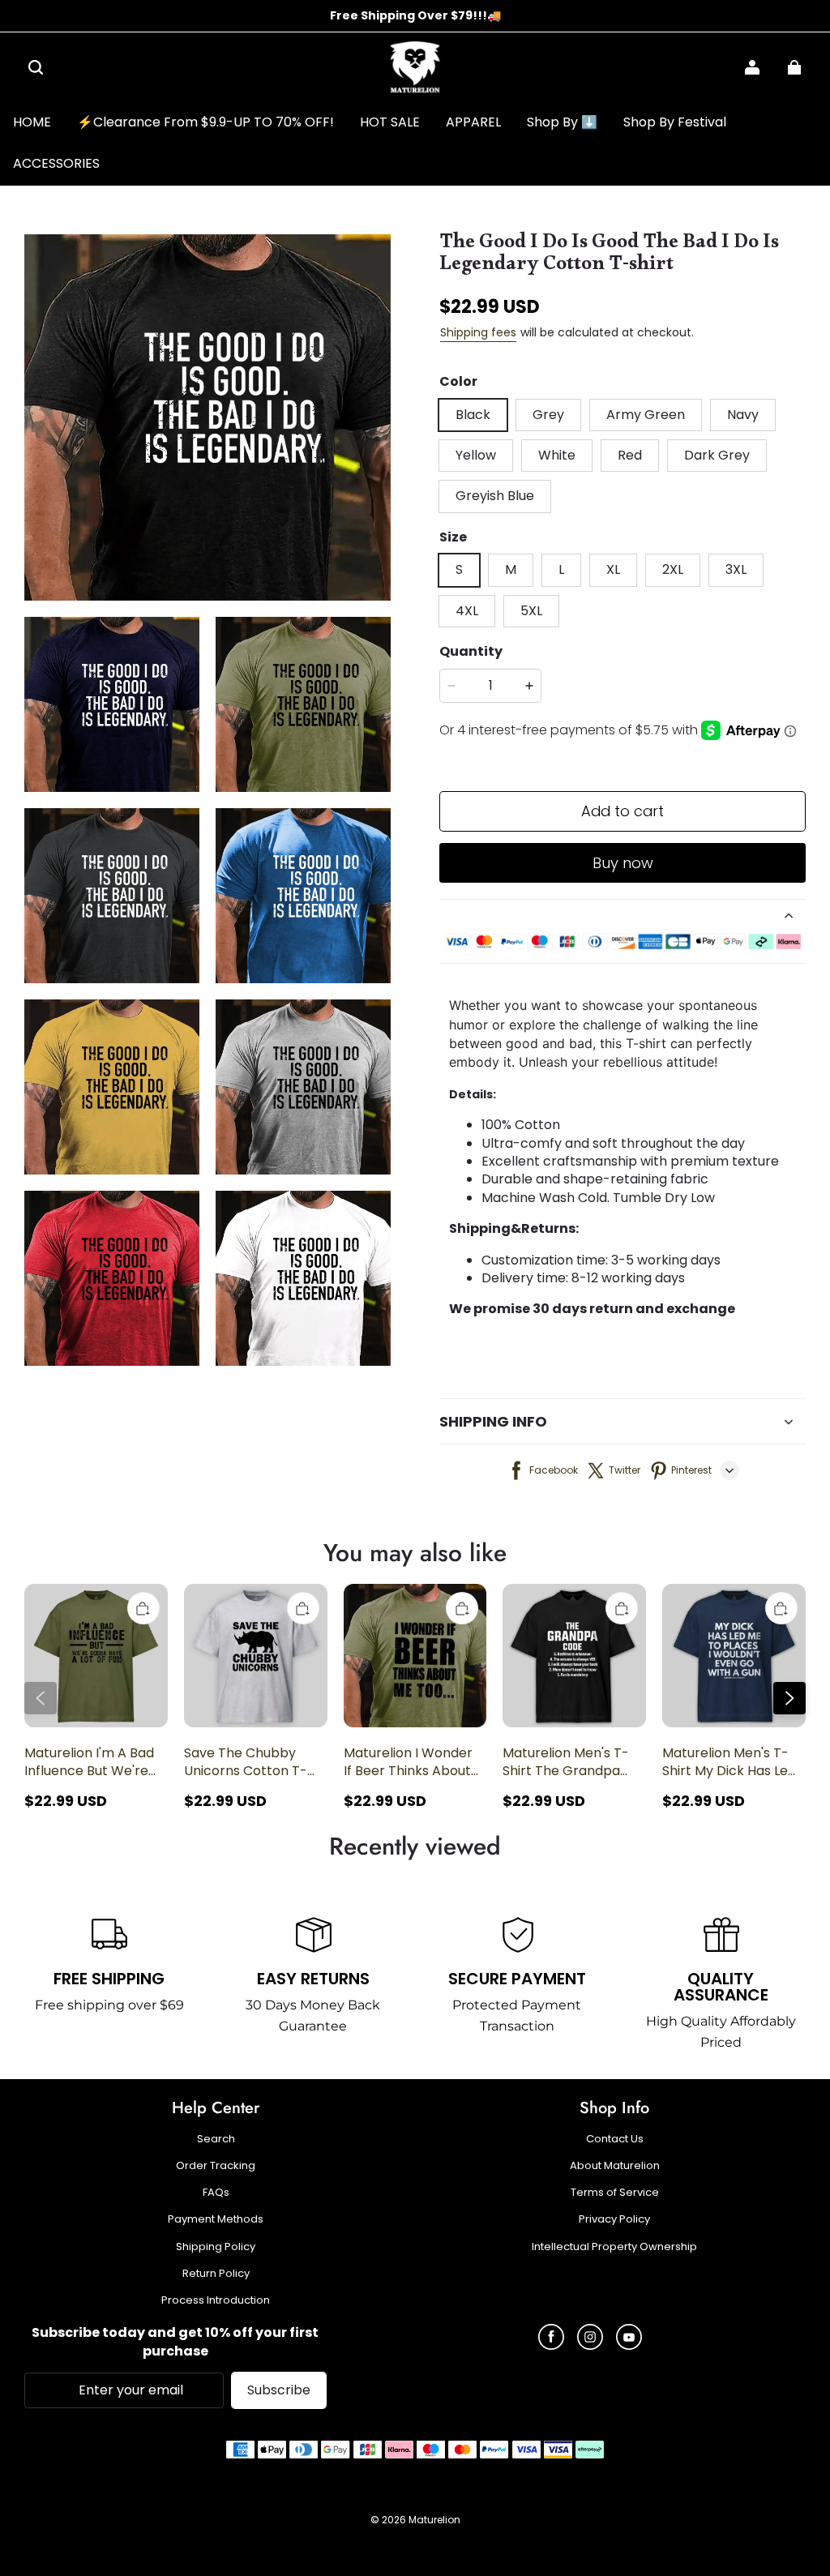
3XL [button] (736, 569)
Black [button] (473, 415)
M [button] (511, 569)
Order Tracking (216, 2166)
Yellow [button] (476, 455)
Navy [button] (743, 415)
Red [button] (630, 455)
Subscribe (279, 2390)
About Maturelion (615, 2166)
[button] (36, 67)
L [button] (561, 569)
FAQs (216, 2193)
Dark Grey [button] (717, 455)
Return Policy (216, 2274)
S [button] (459, 569)
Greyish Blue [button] (495, 496)
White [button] (557, 455)
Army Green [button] (646, 415)
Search (216, 2139)
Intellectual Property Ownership (614, 2247)
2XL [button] (673, 569)
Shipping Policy (216, 2247)
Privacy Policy (614, 2219)
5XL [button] (531, 611)
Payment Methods (216, 2219)
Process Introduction (216, 2300)
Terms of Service (615, 2193)
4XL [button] (467, 611)
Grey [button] (548, 415)
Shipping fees (478, 332)
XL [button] (613, 569)
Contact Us (615, 2139)
